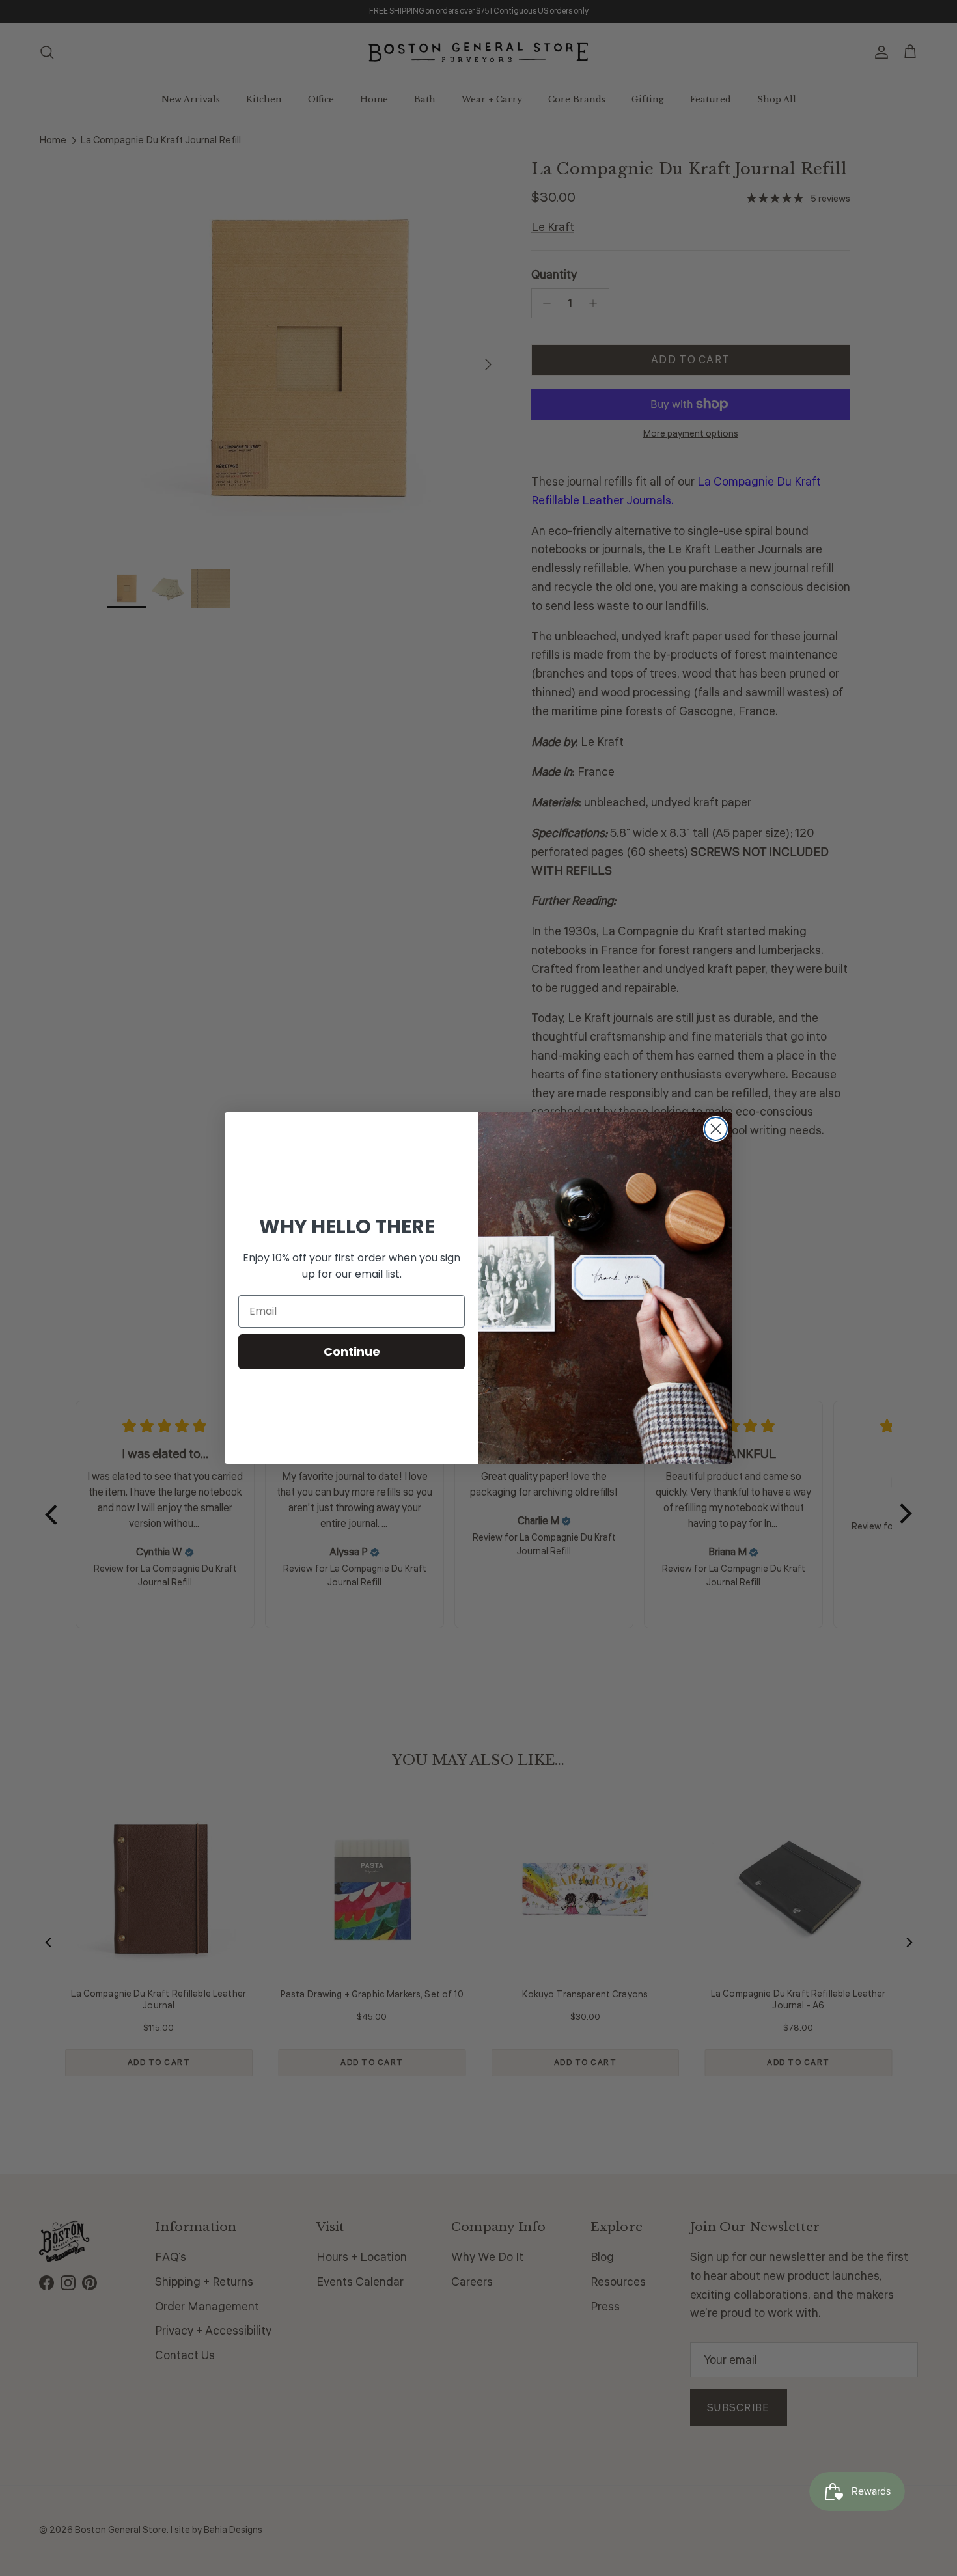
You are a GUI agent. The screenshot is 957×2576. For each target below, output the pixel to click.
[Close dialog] (716, 1129)
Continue (352, 1351)
